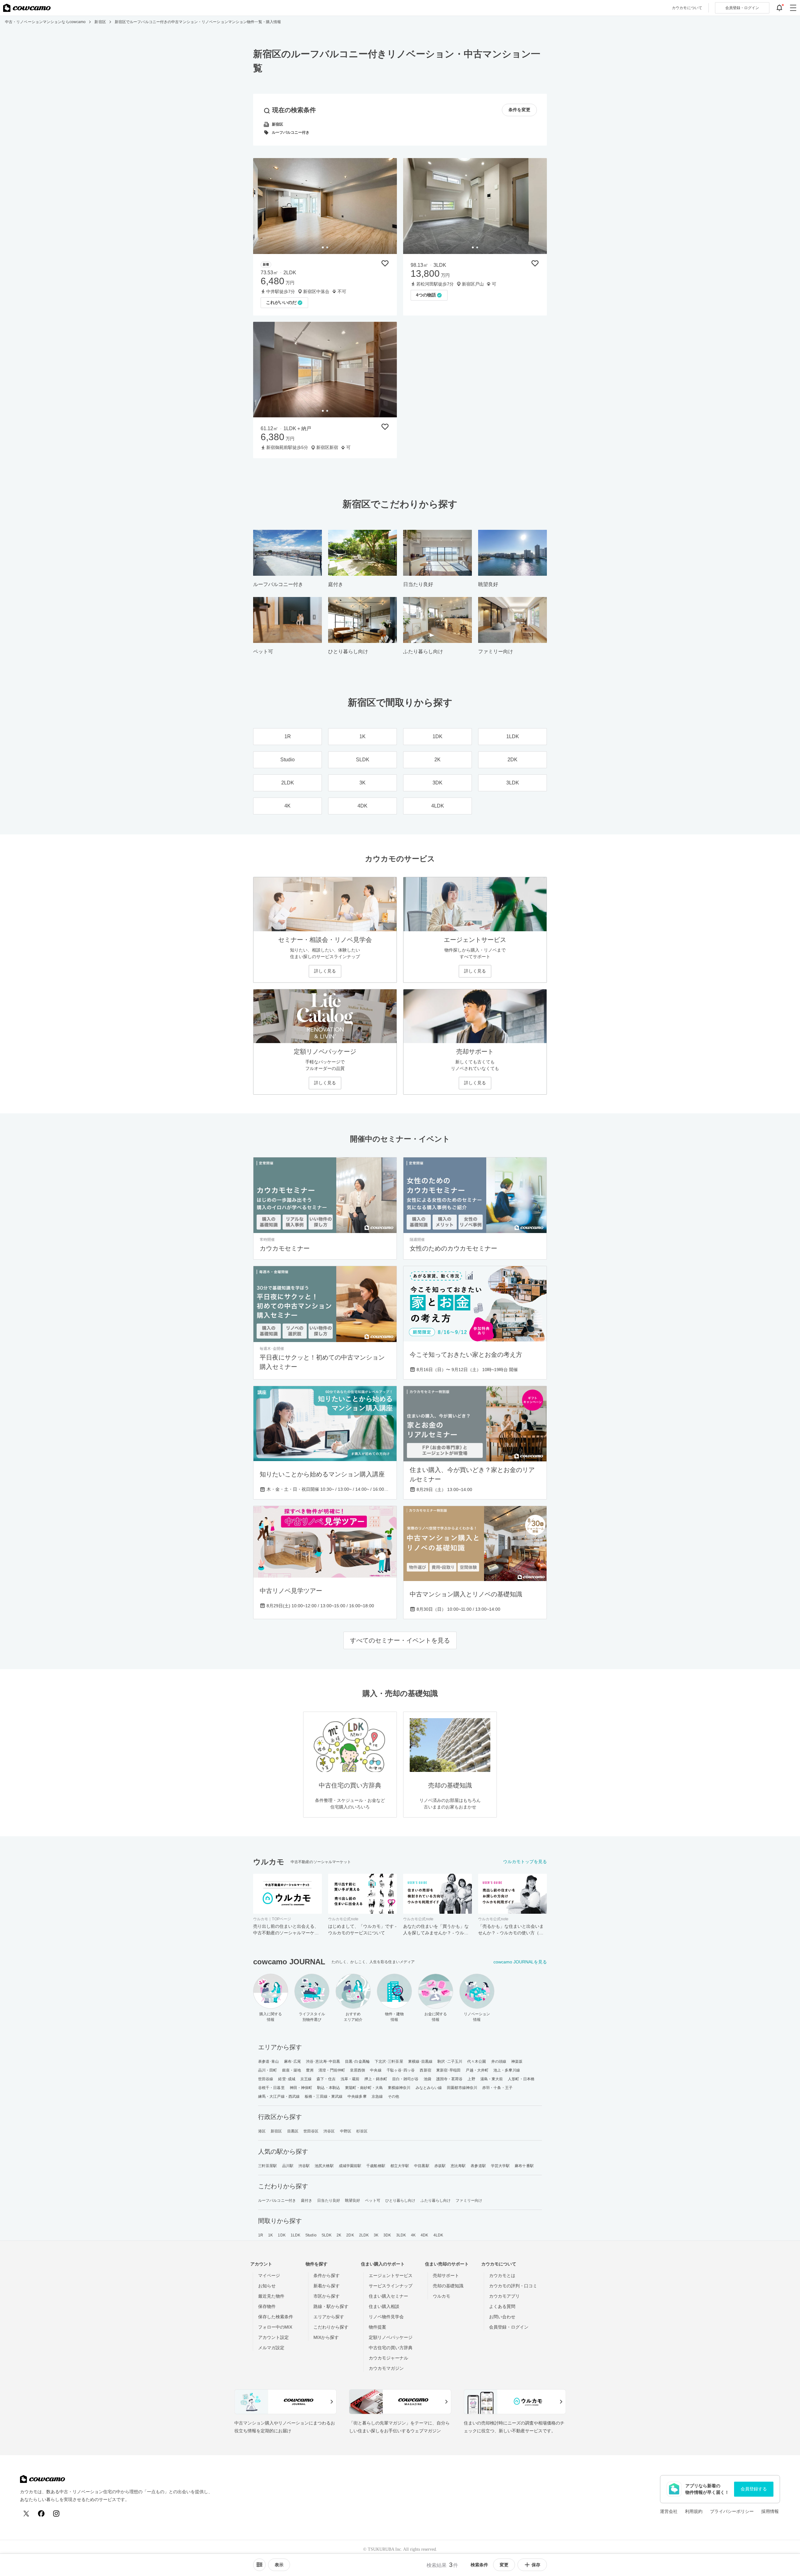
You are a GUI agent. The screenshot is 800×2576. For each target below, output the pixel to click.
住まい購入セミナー (388, 2296)
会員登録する (754, 2489)
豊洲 (310, 2070)
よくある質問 (502, 2306)
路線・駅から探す (331, 2306)
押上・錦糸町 (376, 2079)
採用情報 (770, 2511)
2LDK (364, 2235)
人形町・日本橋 (521, 2079)
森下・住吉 (326, 2079)
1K (270, 2235)
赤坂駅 (440, 2166)
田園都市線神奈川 (462, 2088)
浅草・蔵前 (350, 2079)
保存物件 (267, 2306)
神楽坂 (517, 2061)
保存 (536, 2565)
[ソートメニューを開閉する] (259, 2565)
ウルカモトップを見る (525, 1862)
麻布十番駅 (524, 2166)
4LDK (438, 2235)
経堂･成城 (287, 2079)
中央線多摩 (357, 2096)
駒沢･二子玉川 (450, 2061)
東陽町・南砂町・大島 (364, 2088)
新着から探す (327, 2286)
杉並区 (362, 2131)
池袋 (427, 2079)
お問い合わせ (502, 2317)
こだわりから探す (331, 2327)
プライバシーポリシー (732, 2511)
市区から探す (327, 2296)
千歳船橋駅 (376, 2166)
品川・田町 (268, 2070)
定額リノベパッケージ (391, 2337)
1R (261, 2235)
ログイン (742, 8)
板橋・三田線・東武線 (324, 2096)
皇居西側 (357, 2070)
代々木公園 (477, 2061)
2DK (350, 2235)
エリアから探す (329, 2317)
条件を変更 (519, 110)
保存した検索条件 (276, 2317)
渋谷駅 (304, 2166)
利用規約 (694, 2511)
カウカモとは (502, 2275)
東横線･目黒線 (420, 2061)
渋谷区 (329, 2131)
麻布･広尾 (293, 2061)
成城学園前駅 (350, 2166)
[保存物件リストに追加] (385, 263)
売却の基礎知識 (448, 2286)
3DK (387, 2235)
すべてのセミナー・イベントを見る (400, 1640)
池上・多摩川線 (507, 2070)
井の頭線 (499, 2061)
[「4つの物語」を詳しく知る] (475, 206)
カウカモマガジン (386, 2368)
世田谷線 (266, 2079)
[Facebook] (41, 2514)
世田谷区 (311, 2131)
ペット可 (372, 2201)
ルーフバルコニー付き (277, 2201)
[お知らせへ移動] (779, 8)
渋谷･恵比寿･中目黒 (323, 2061)
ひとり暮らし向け (400, 2201)
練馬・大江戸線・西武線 (279, 2096)
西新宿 (425, 2070)
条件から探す (327, 2275)
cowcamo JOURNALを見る (520, 1962)
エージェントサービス (391, 2275)
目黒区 (293, 2131)
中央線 (376, 2070)
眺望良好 (352, 2201)
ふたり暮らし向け (436, 2201)
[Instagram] (56, 2514)
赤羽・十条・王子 (497, 2088)
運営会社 (669, 2511)
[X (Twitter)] (26, 2514)
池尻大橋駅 (324, 2166)
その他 (393, 2096)
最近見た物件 (271, 2296)
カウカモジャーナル (388, 2358)
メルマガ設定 (271, 2348)
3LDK (401, 2235)
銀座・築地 (292, 2070)
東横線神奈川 (399, 2088)
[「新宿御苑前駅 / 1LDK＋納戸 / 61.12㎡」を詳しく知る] (325, 370)
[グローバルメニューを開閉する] (793, 8)
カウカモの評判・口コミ (513, 2286)
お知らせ (267, 2286)
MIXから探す (326, 2337)
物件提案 (377, 2327)
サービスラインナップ (391, 2286)
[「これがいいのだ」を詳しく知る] (325, 206)
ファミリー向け (469, 2201)
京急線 (377, 2096)
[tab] (323, 247)
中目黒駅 (422, 2166)
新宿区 (276, 2131)
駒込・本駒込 (329, 2088)
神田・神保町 (301, 2088)
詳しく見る (325, 971)
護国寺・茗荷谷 (450, 2079)
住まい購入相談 (384, 2306)
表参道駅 (478, 2166)
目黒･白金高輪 (357, 2061)
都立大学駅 (400, 2166)
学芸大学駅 (500, 2166)
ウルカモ (442, 2296)
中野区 (346, 2131)
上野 (471, 2079)
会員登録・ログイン (509, 2327)
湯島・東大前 (492, 2079)
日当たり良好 (329, 2201)
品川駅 (288, 2166)
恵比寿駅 (458, 2166)
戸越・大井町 (477, 2070)
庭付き (307, 2201)
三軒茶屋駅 (268, 2166)
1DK (282, 2235)
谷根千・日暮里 (271, 2088)
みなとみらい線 (429, 2088)
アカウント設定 (273, 2337)
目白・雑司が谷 (405, 2079)
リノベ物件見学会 (386, 2317)
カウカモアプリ (504, 2296)
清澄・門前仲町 (332, 2070)
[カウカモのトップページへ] (27, 8)
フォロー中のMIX (275, 2327)
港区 (262, 2131)
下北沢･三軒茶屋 (389, 2061)
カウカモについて (687, 8)
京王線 (306, 2079)
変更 (504, 2565)
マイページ (269, 2275)
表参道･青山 (269, 2061)
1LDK (295, 2235)
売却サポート (446, 2275)
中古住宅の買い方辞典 (391, 2348)
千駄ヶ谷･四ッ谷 (401, 2070)
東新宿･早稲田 (449, 2070)
